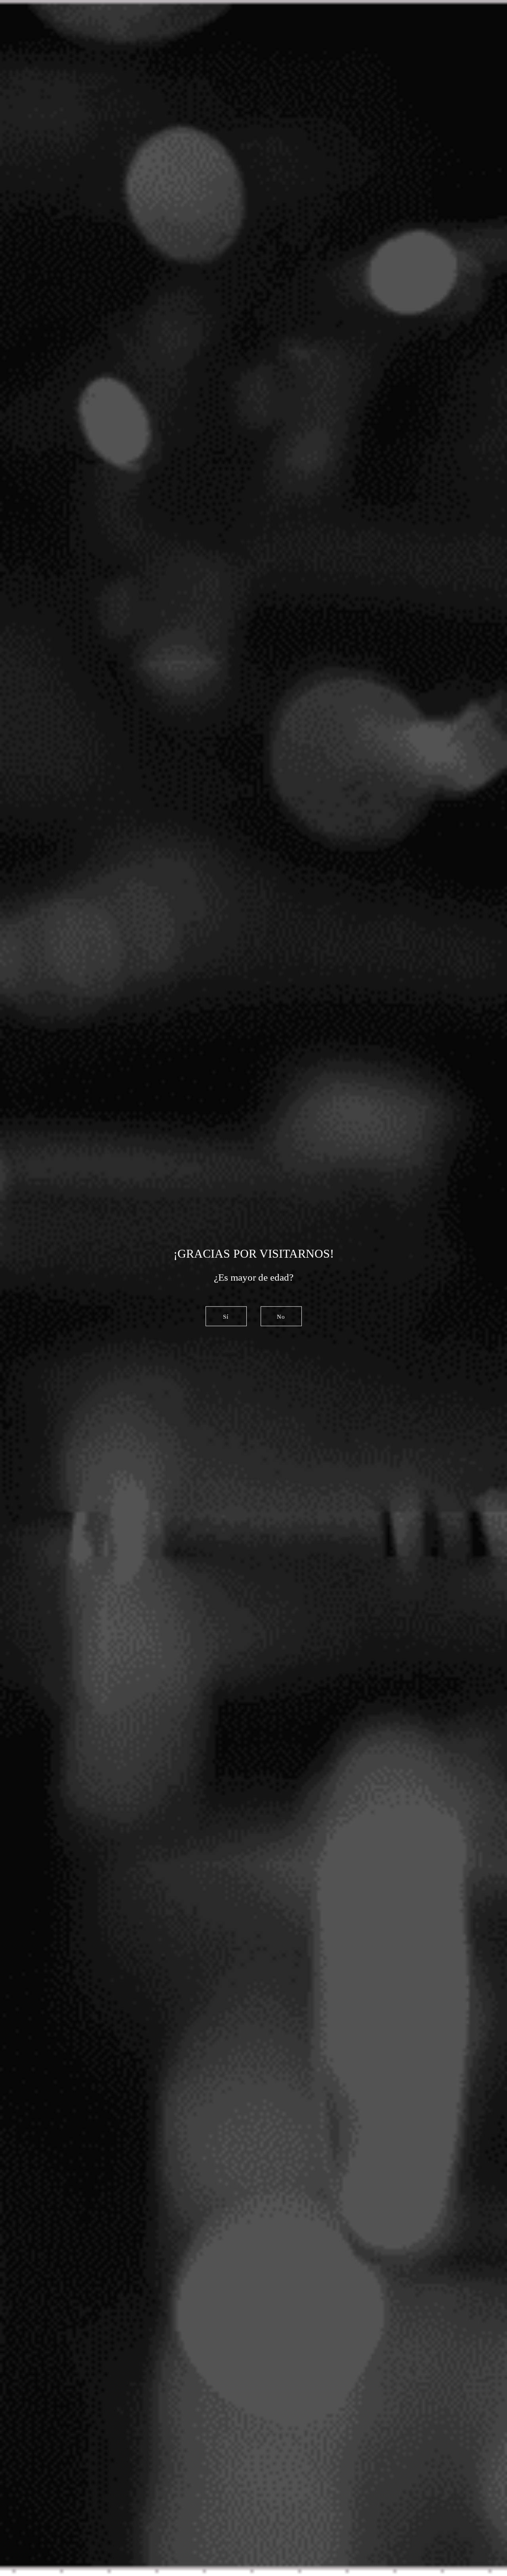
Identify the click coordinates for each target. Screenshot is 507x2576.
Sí (226, 1317)
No (281, 1317)
